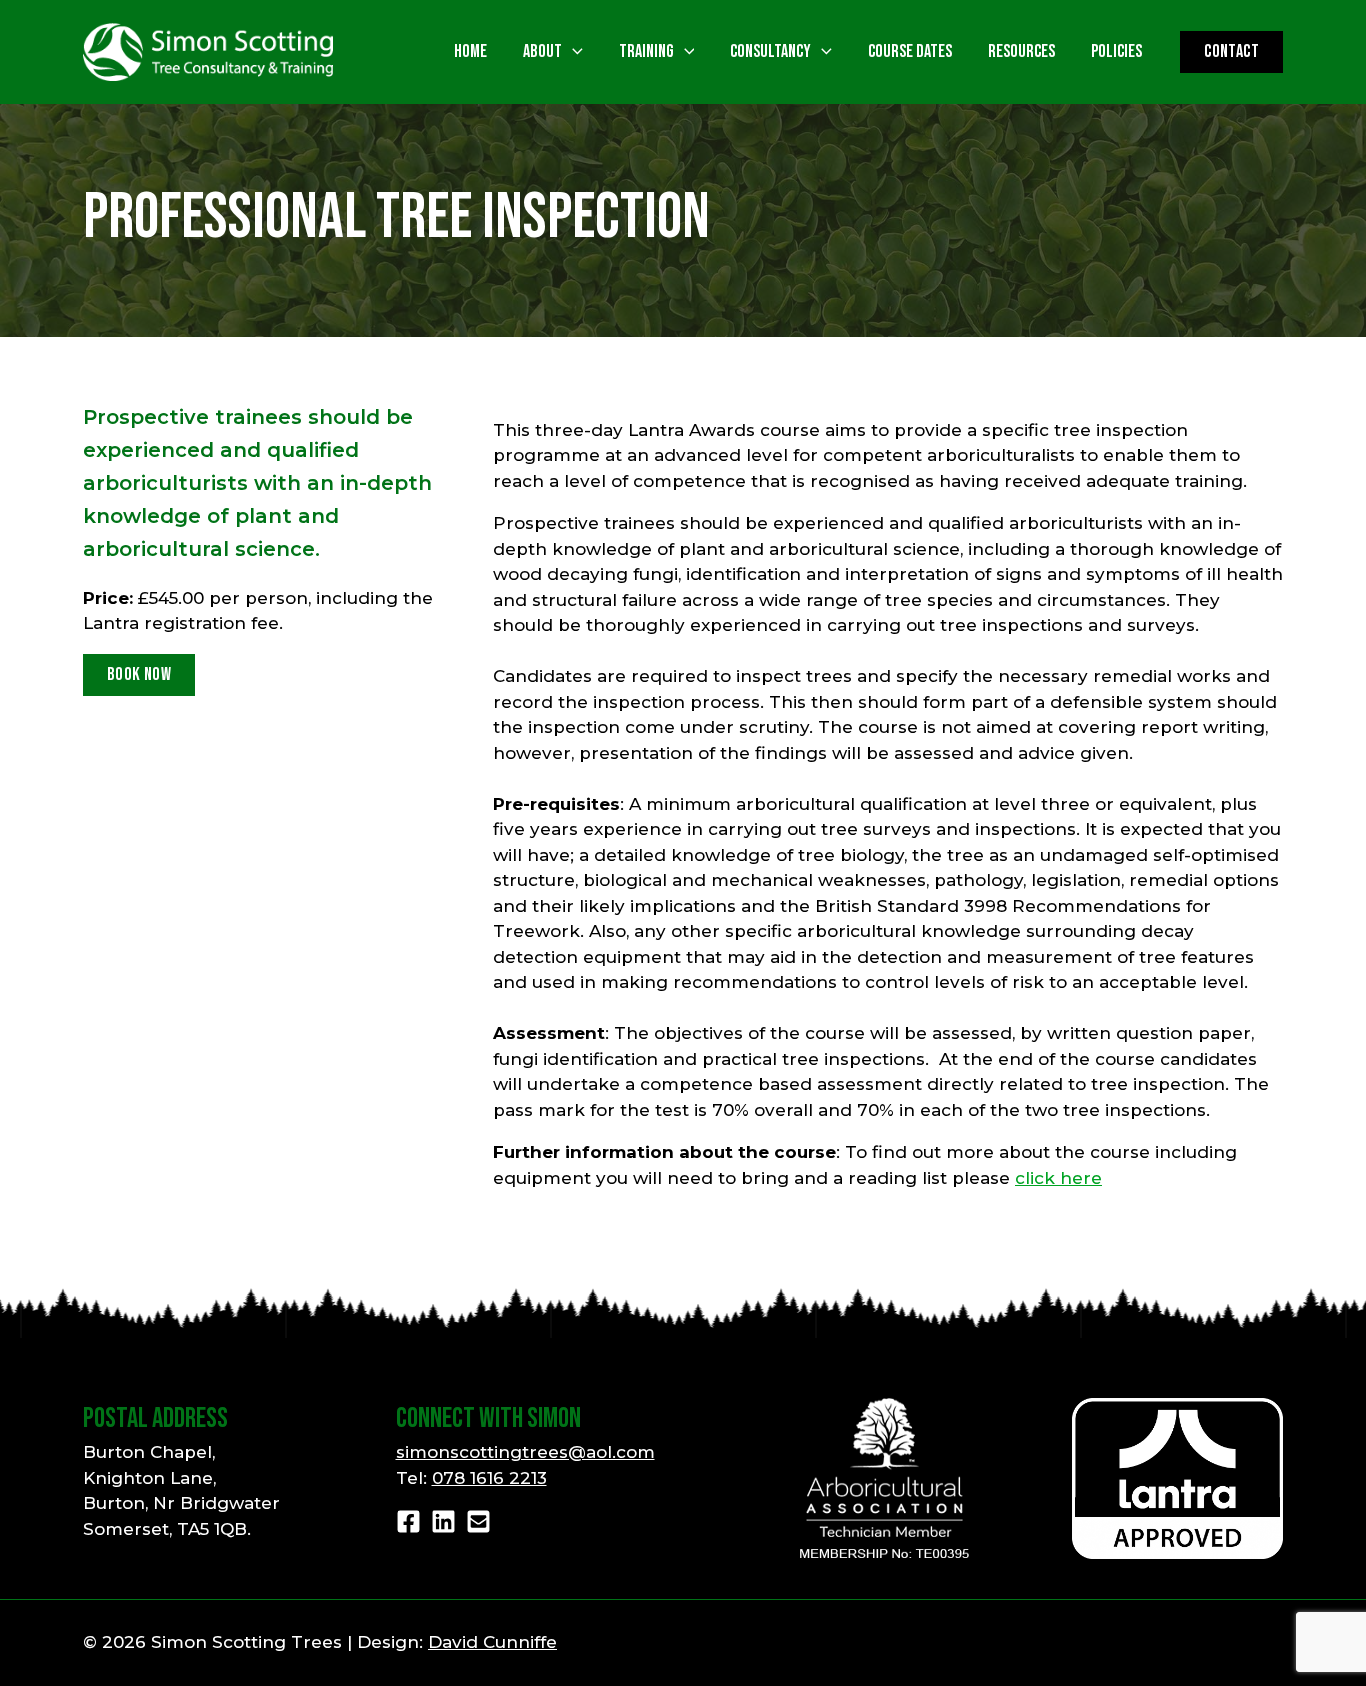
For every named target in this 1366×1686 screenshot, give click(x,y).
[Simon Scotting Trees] (208, 51)
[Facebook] (408, 1521)
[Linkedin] (443, 1521)
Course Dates (910, 52)
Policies (1116, 52)
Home (470, 52)
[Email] (478, 1521)
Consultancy (770, 52)
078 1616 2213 (489, 1478)
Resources (1021, 52)
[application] (572, 51)
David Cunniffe (492, 1642)
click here (1058, 1178)
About (542, 52)
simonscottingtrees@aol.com (525, 1452)
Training (646, 52)
